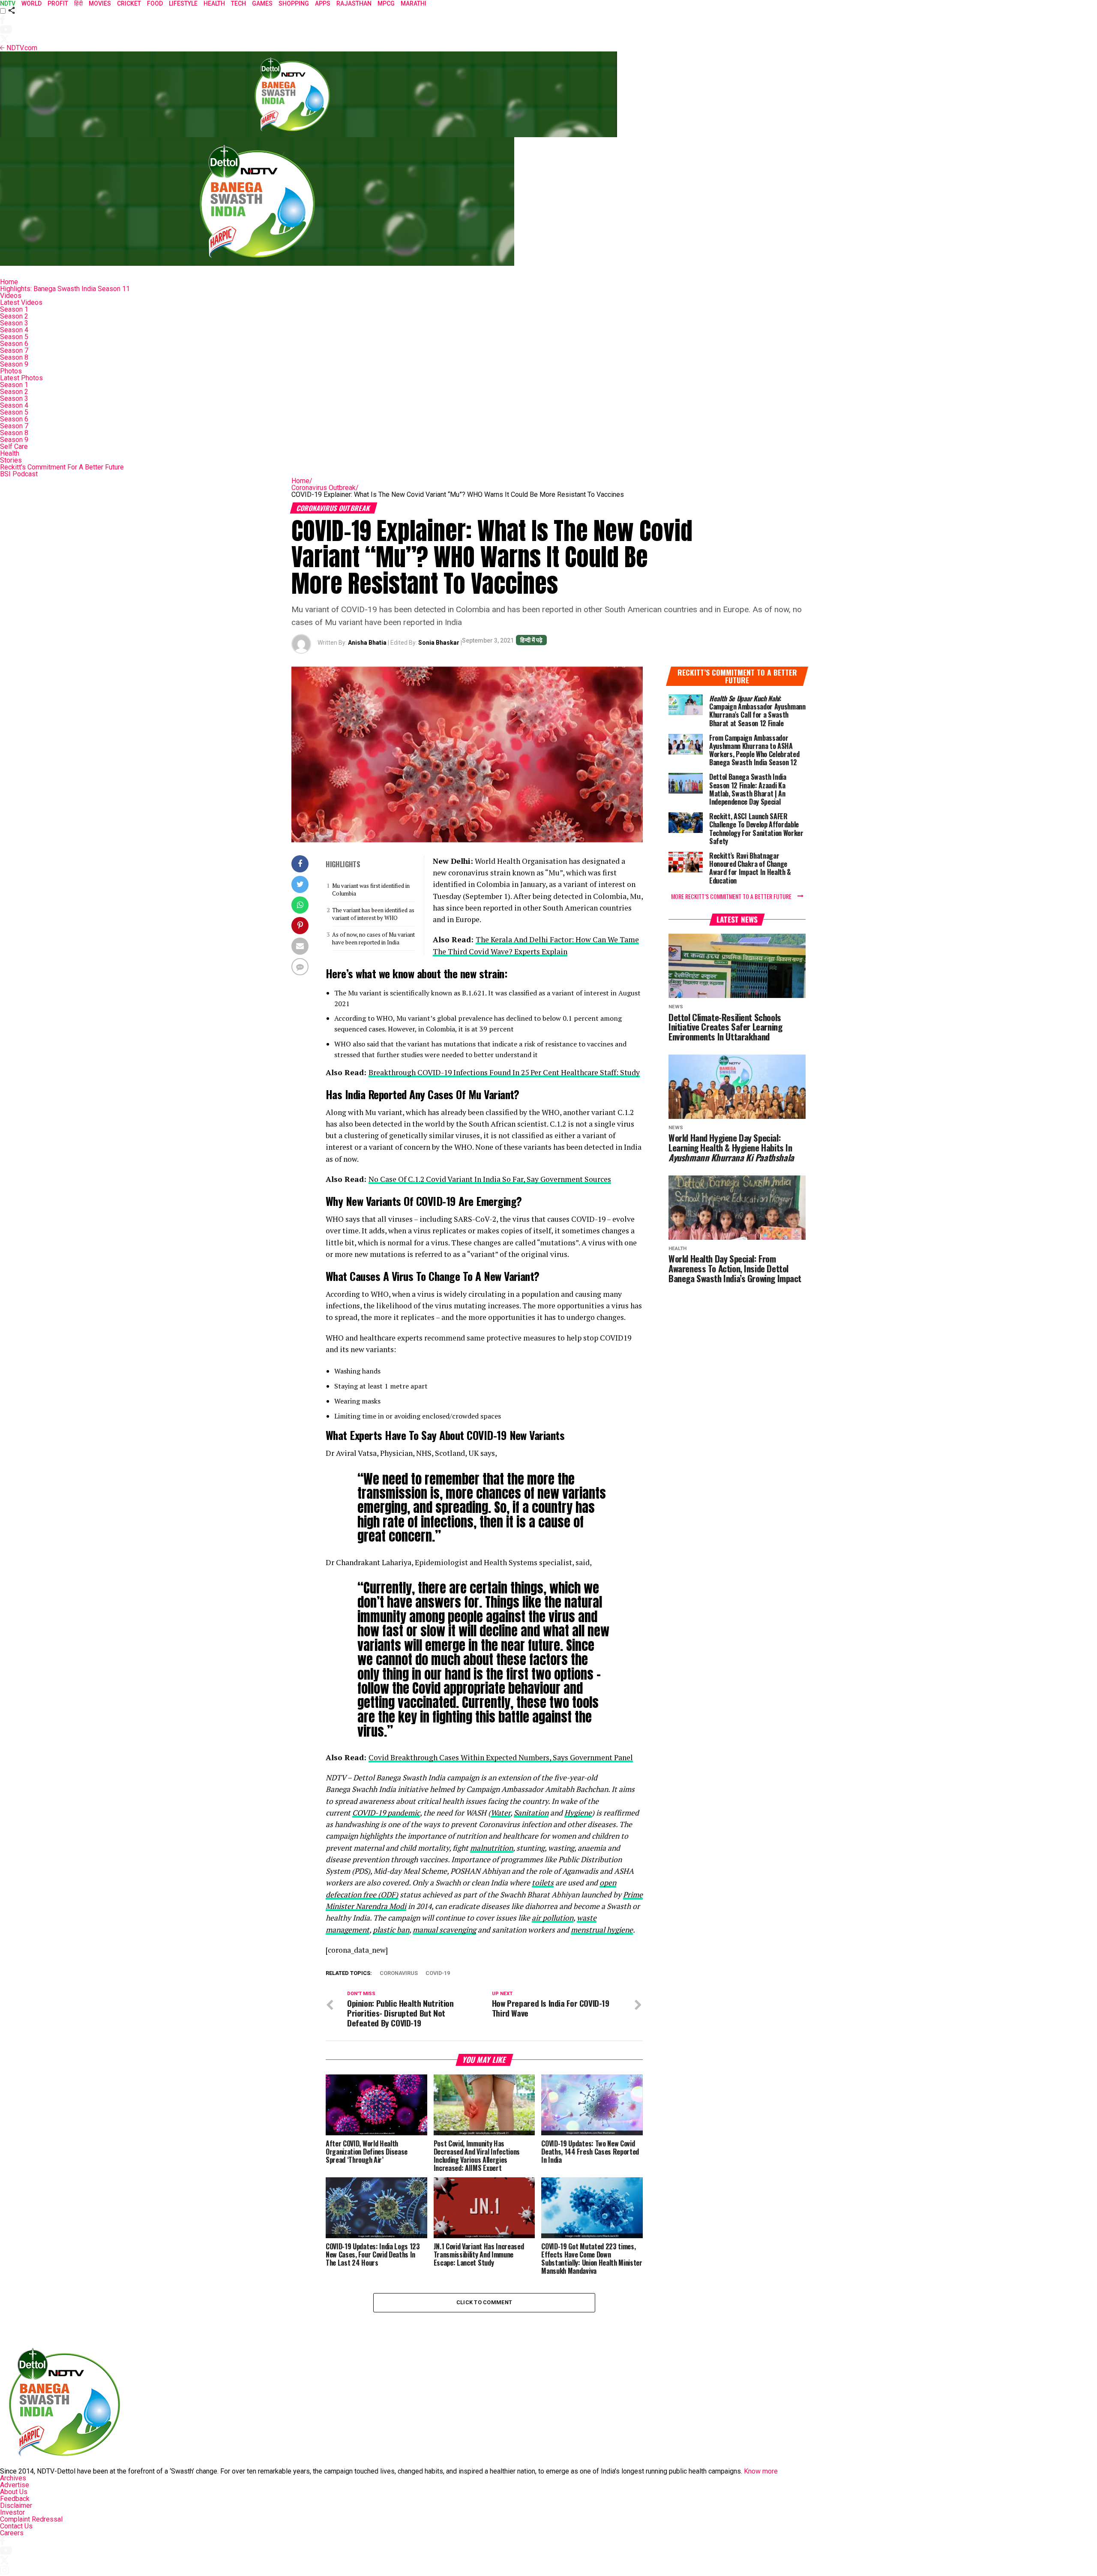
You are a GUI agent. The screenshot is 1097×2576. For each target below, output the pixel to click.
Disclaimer (16, 2505)
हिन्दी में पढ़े (531, 640)
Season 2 (14, 316)
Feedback (15, 2499)
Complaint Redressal (31, 2519)
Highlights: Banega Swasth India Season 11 (65, 289)
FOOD (155, 3)
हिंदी (78, 3)
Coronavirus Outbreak (325, 488)
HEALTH (214, 3)
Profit (58, 3)
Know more (761, 2471)
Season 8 (14, 357)
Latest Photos (21, 378)
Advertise (15, 2485)
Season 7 (14, 350)
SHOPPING (294, 3)
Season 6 (14, 344)
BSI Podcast (19, 474)
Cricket (129, 3)
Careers (12, 2533)
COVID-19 (438, 1973)
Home (9, 282)
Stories (11, 460)
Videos (11, 296)
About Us (14, 2492)
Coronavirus (399, 1973)
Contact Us (16, 2526)
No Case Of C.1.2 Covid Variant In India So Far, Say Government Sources (490, 1179)
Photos (11, 371)
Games (262, 3)
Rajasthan (354, 3)
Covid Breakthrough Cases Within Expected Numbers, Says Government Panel (501, 1757)
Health (10, 453)
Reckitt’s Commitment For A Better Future (62, 467)
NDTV (8, 3)
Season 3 (14, 323)
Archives (13, 2478)
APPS (323, 3)
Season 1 (14, 309)
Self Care (14, 446)
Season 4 (14, 330)
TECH (238, 3)
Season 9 (14, 364)
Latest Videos (21, 302)
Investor (12, 2512)
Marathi (414, 3)
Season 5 (14, 337)
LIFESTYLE (183, 3)
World (31, 3)
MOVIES (100, 3)
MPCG (386, 3)
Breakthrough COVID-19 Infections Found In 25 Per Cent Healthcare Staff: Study (504, 1072)
